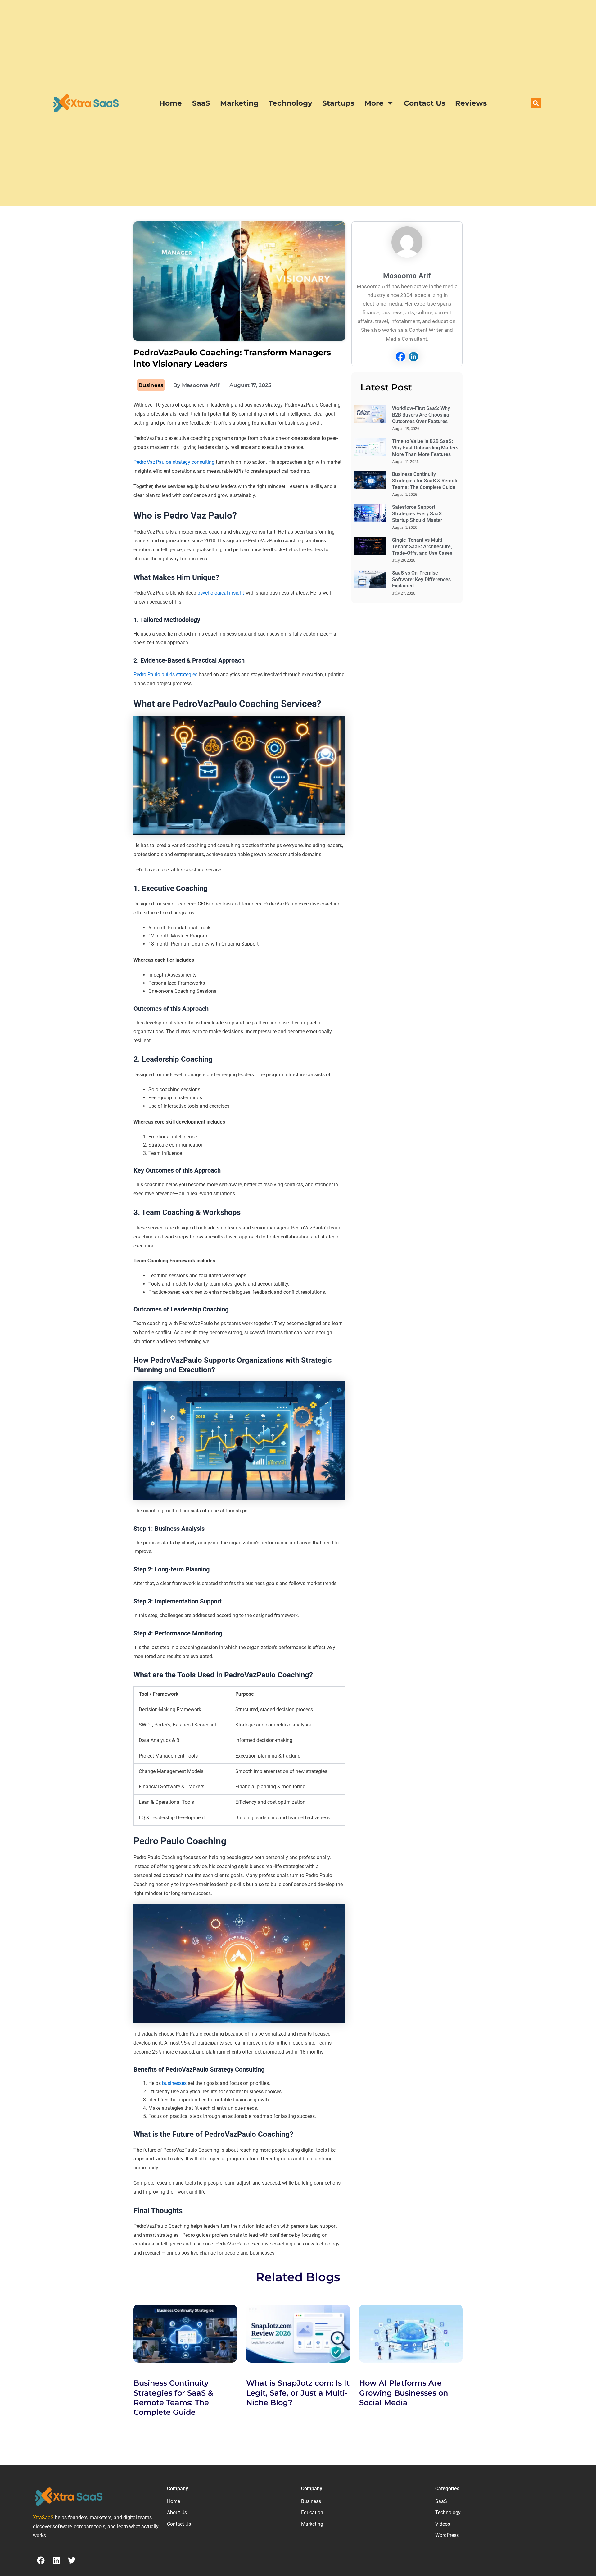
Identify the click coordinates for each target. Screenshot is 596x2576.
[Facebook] (400, 357)
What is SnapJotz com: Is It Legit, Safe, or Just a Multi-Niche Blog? (298, 2393)
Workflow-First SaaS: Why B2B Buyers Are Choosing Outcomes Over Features (421, 415)
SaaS (201, 103)
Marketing (239, 103)
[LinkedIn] (413, 357)
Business (151, 385)
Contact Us (424, 103)
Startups (338, 103)
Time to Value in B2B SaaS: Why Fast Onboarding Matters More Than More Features (425, 448)
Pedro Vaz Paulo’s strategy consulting (174, 462)
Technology (290, 103)
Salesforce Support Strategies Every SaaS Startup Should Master (417, 514)
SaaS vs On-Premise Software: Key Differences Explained (421, 579)
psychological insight (221, 593)
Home (171, 103)
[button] (536, 103)
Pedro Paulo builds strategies (165, 675)
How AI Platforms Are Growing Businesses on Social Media (404, 2393)
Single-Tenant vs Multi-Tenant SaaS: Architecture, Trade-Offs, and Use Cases (422, 547)
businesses (174, 2083)
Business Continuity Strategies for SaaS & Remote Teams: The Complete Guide (425, 481)
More (374, 103)
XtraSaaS (43, 2517)
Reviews (471, 103)
